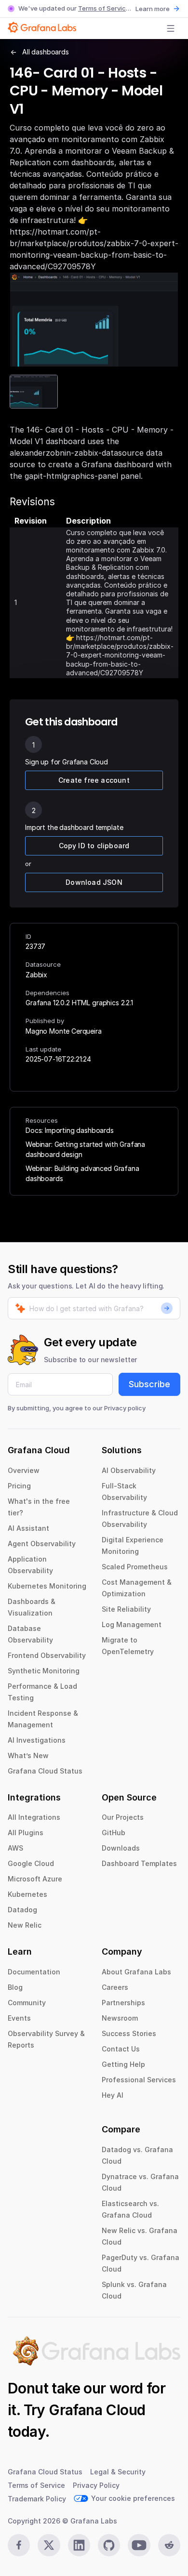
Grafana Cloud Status (45, 1771)
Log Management (132, 1624)
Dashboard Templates (139, 1863)
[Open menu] (171, 28)
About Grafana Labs (136, 1972)
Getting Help (123, 2064)
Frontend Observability (47, 1655)
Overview (24, 1470)
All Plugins (26, 1833)
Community (27, 2003)
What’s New (28, 1755)
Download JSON (94, 882)
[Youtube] (139, 2545)
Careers (115, 1987)
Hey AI (113, 2095)
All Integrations (34, 1817)
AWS (15, 1848)
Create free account (94, 780)
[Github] (109, 2545)
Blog (15, 1987)
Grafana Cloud (97, 2410)
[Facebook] (19, 2545)
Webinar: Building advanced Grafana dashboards (82, 1173)
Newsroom (120, 2018)
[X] (49, 2545)
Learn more (153, 9)
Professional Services (139, 2080)
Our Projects (123, 1817)
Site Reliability (126, 1609)
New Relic (25, 1925)
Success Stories (129, 2033)
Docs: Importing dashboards (70, 1130)
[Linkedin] (79, 2545)
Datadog (22, 1910)
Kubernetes (27, 1894)
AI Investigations (37, 1740)
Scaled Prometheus (135, 1567)
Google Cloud (31, 1863)
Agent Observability (42, 1544)
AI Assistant (28, 1528)
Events (19, 2018)
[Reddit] (169, 2545)
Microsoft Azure (35, 1879)
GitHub (114, 1833)
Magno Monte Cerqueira (64, 1031)
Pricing (19, 1486)
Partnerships (123, 2003)
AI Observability (129, 1470)
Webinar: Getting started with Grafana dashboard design (85, 1149)
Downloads (121, 1848)
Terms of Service (104, 8)
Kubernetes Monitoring (47, 1586)
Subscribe (149, 1384)
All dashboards (46, 52)
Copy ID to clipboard (94, 846)
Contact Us (121, 2049)
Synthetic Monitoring (44, 1671)
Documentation (34, 1972)
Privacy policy (125, 1408)
